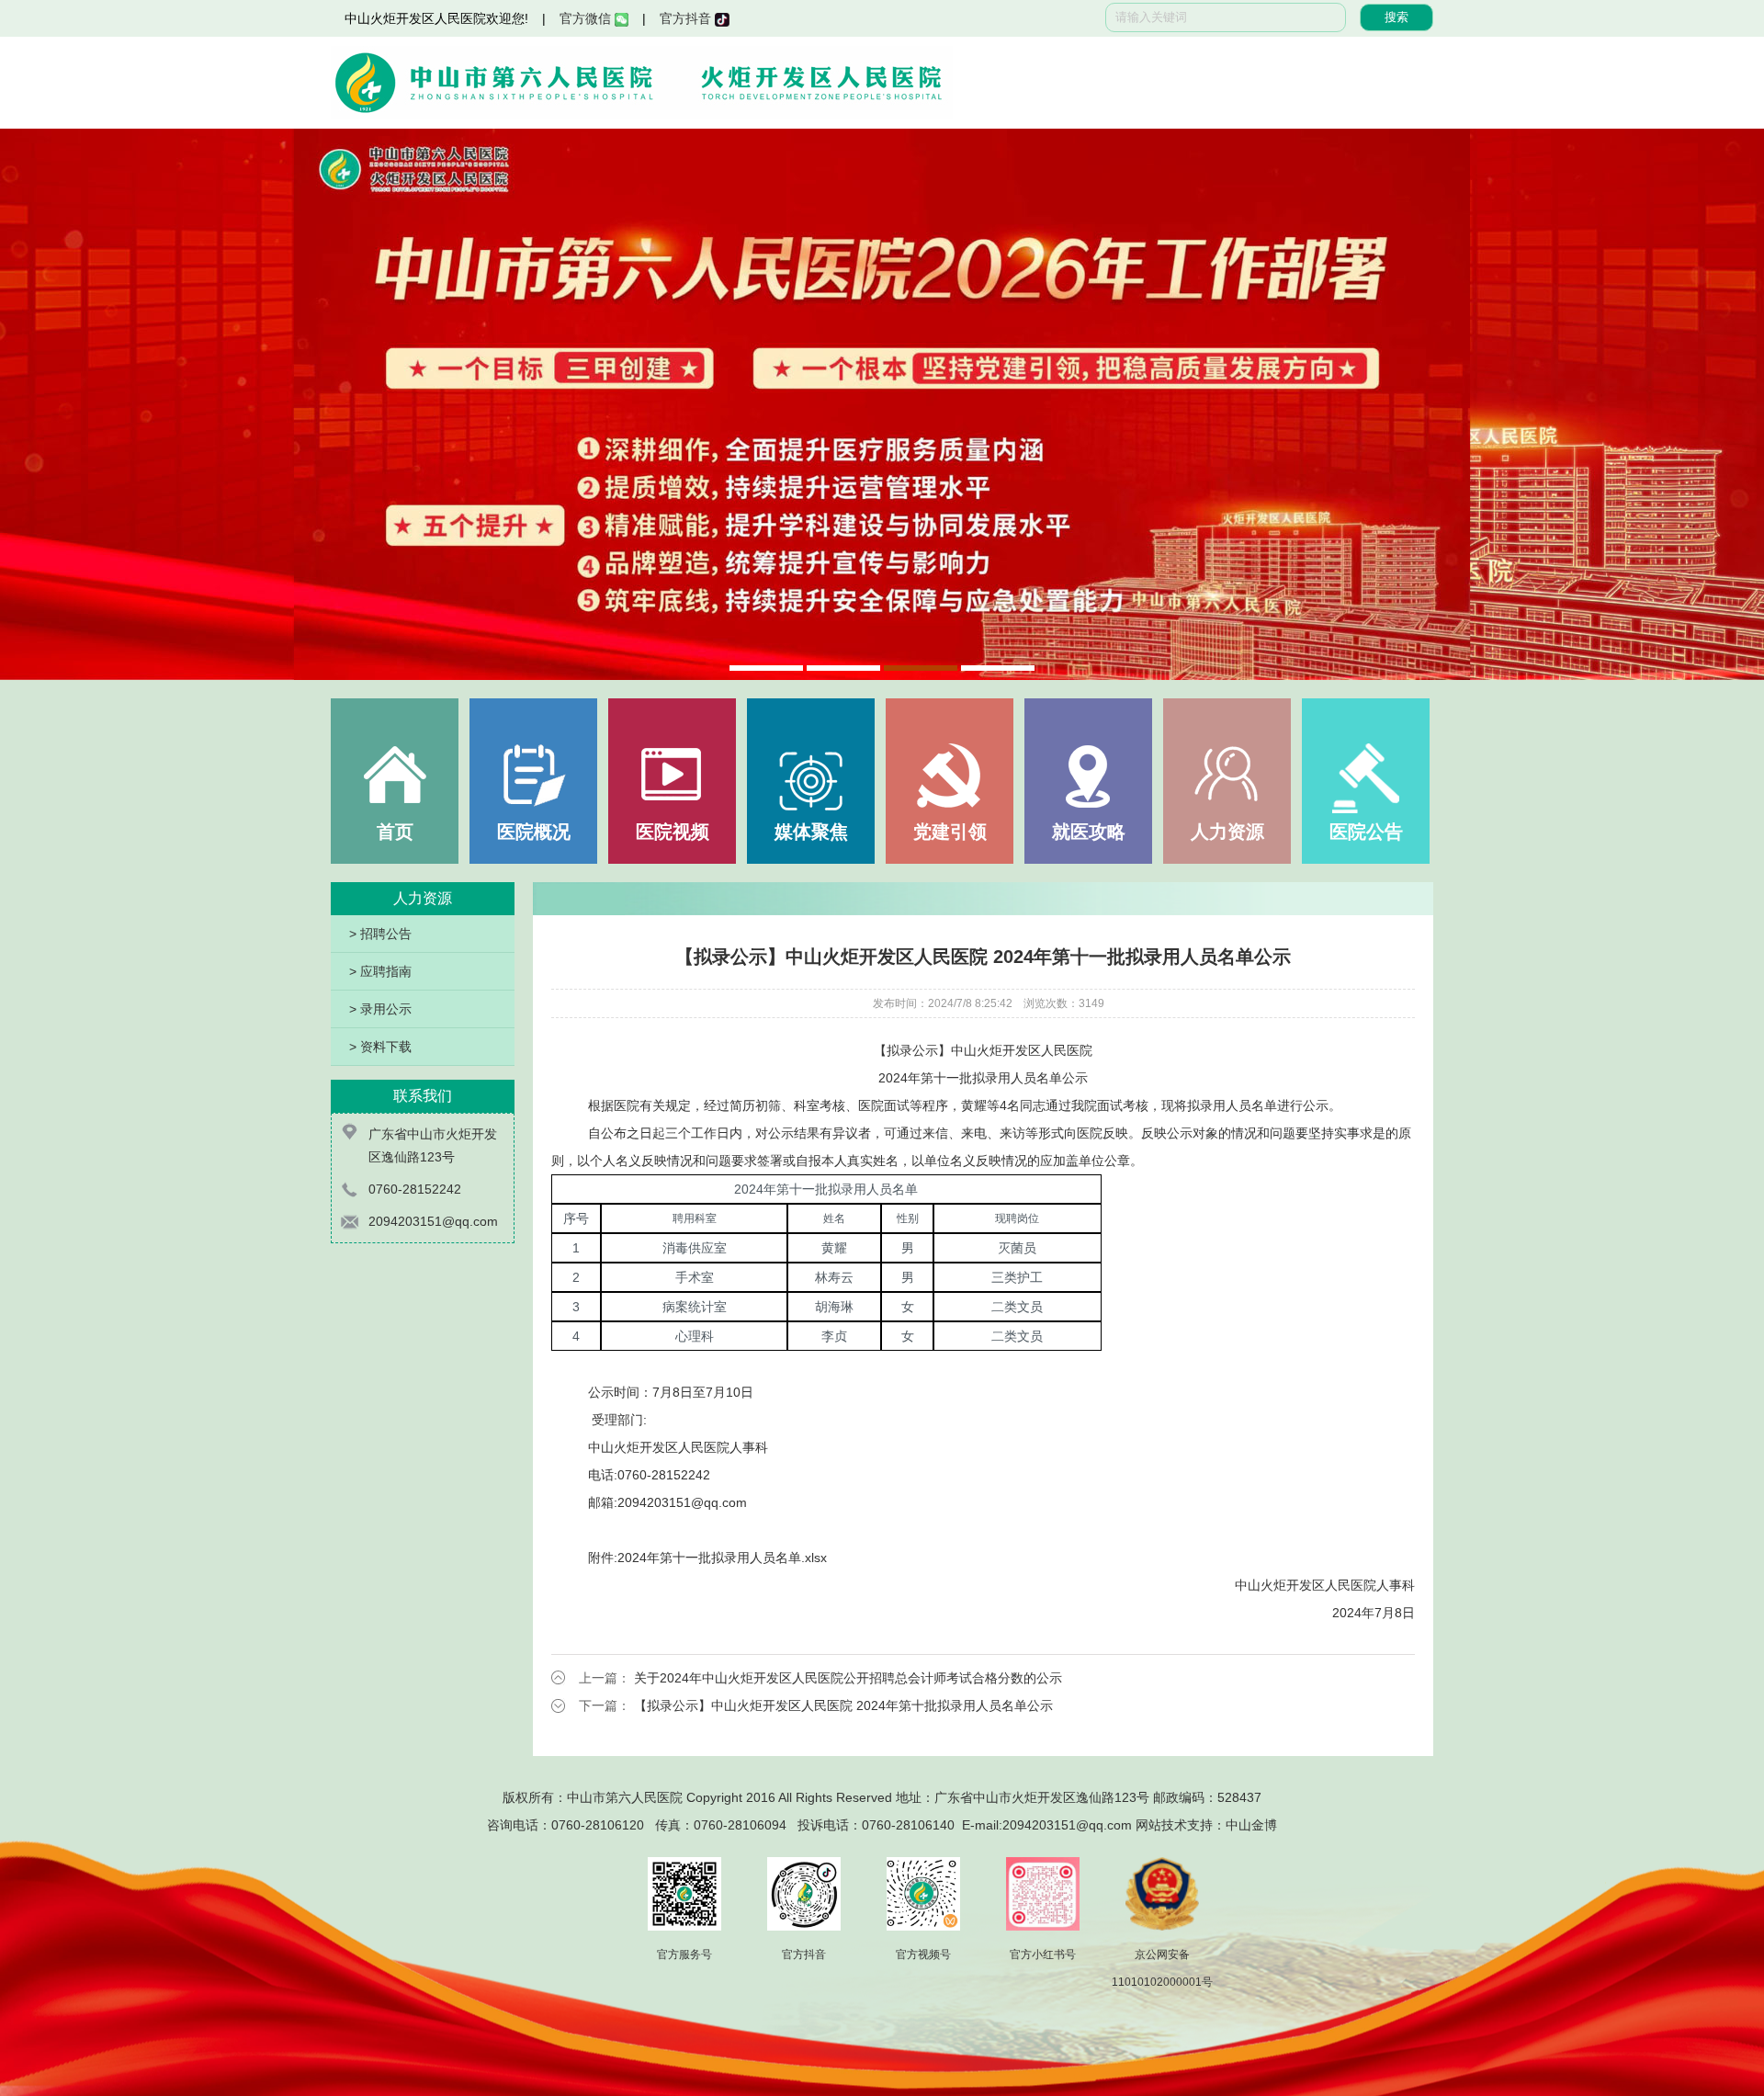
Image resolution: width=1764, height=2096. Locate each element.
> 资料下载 (380, 1047)
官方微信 (587, 18)
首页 (395, 832)
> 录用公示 (380, 1009)
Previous (32, 404)
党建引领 (950, 832)
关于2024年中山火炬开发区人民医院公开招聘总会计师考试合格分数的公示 (848, 1678)
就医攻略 (1089, 832)
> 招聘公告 (380, 934)
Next (1732, 404)
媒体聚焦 (811, 832)
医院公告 (1366, 832)
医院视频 (673, 832)
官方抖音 (687, 18)
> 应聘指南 (380, 971)
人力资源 (1227, 832)
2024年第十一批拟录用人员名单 (709, 1558)
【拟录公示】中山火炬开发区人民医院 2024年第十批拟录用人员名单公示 (843, 1705)
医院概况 (534, 832)
